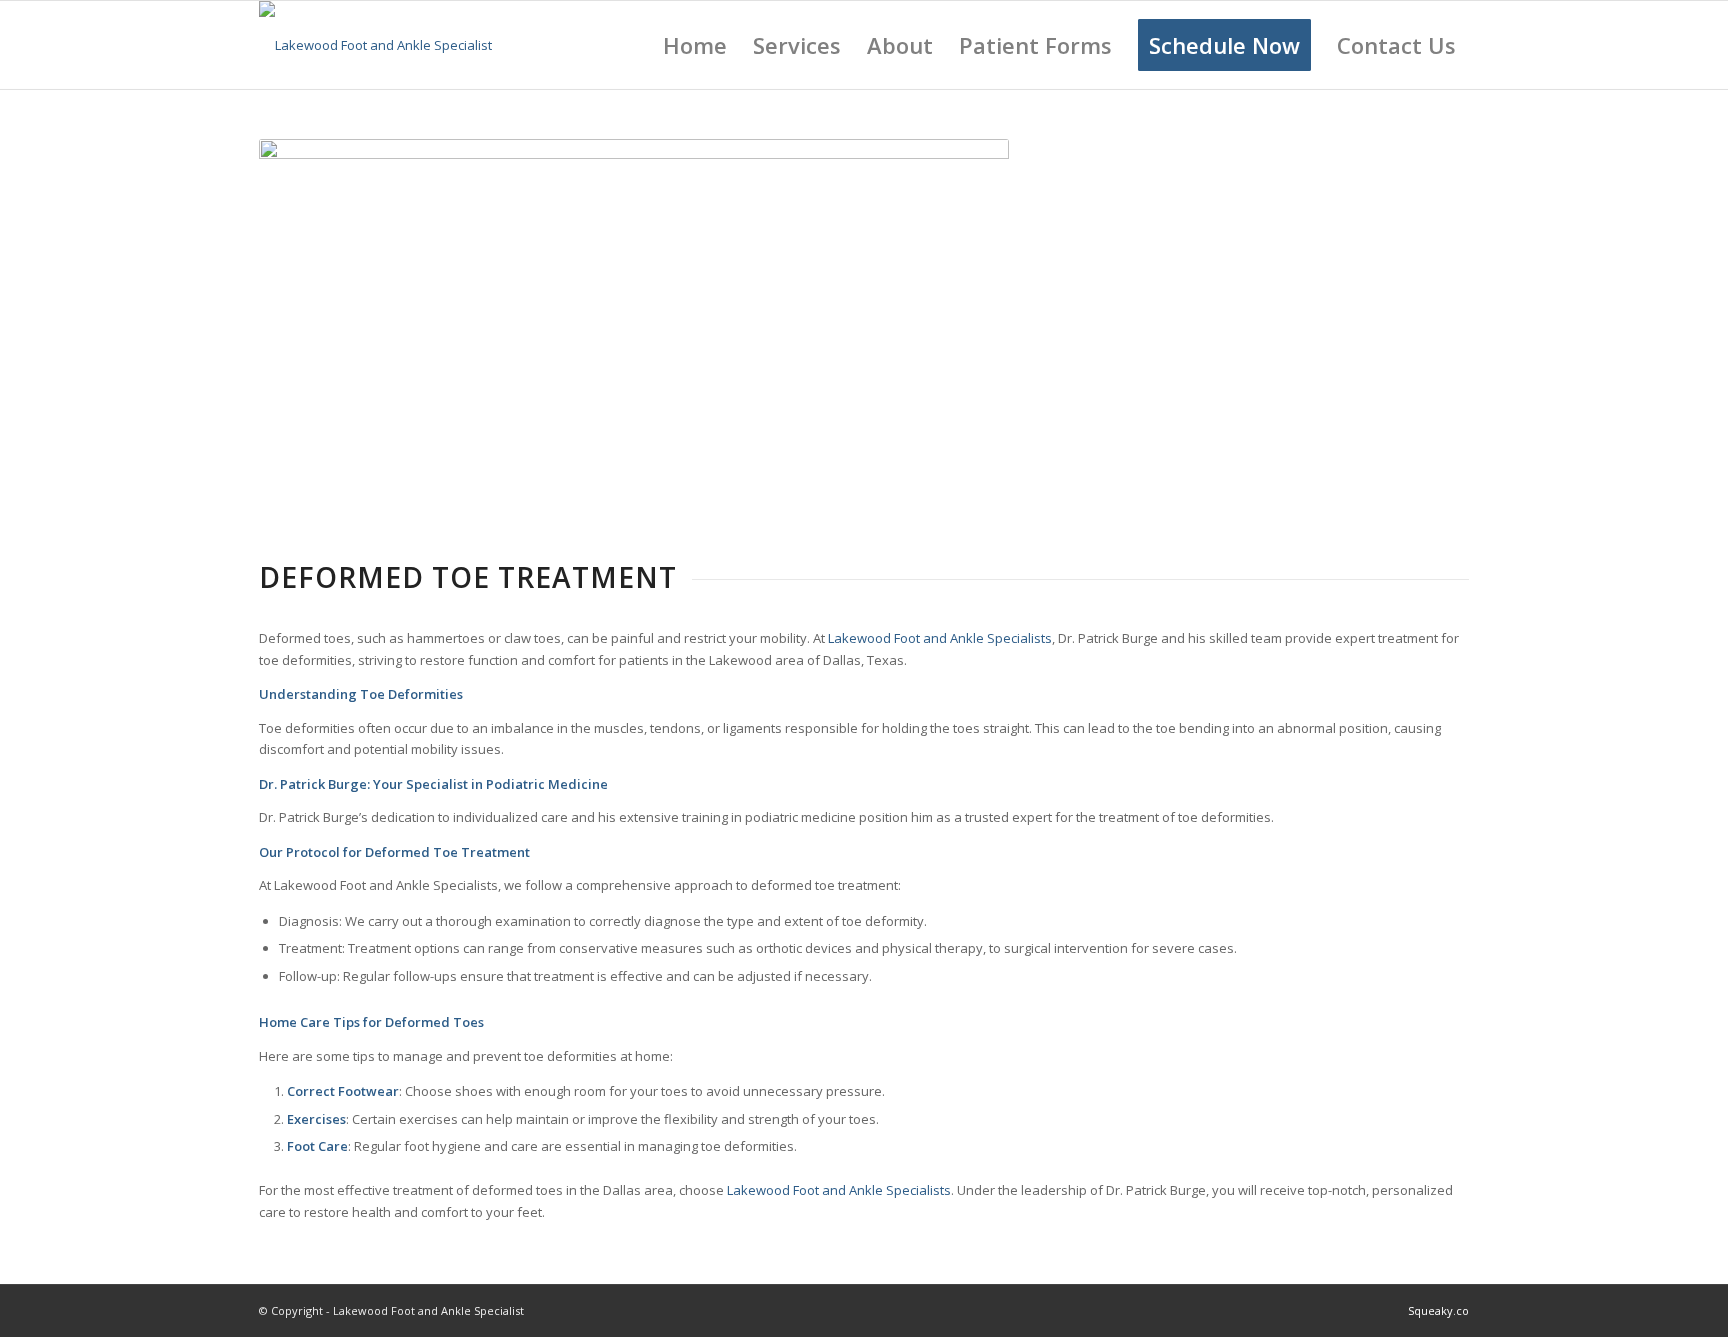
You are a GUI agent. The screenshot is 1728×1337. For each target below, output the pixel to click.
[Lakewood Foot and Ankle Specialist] (375, 45)
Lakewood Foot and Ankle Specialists (940, 638)
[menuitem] (695, 45)
